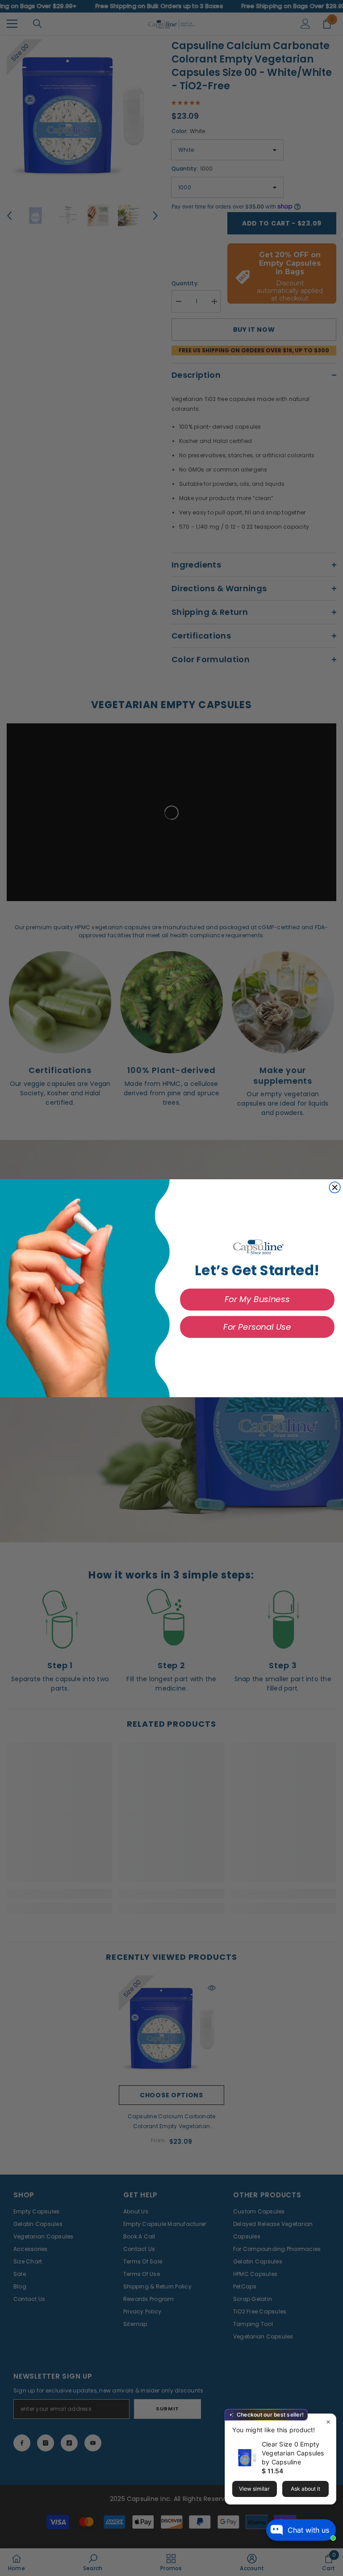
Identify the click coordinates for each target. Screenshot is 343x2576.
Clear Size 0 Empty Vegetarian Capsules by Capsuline (293, 2453)
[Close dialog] (335, 1187)
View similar (254, 2489)
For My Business (257, 1299)
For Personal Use (257, 1326)
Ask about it (305, 2489)
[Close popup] (328, 2422)
